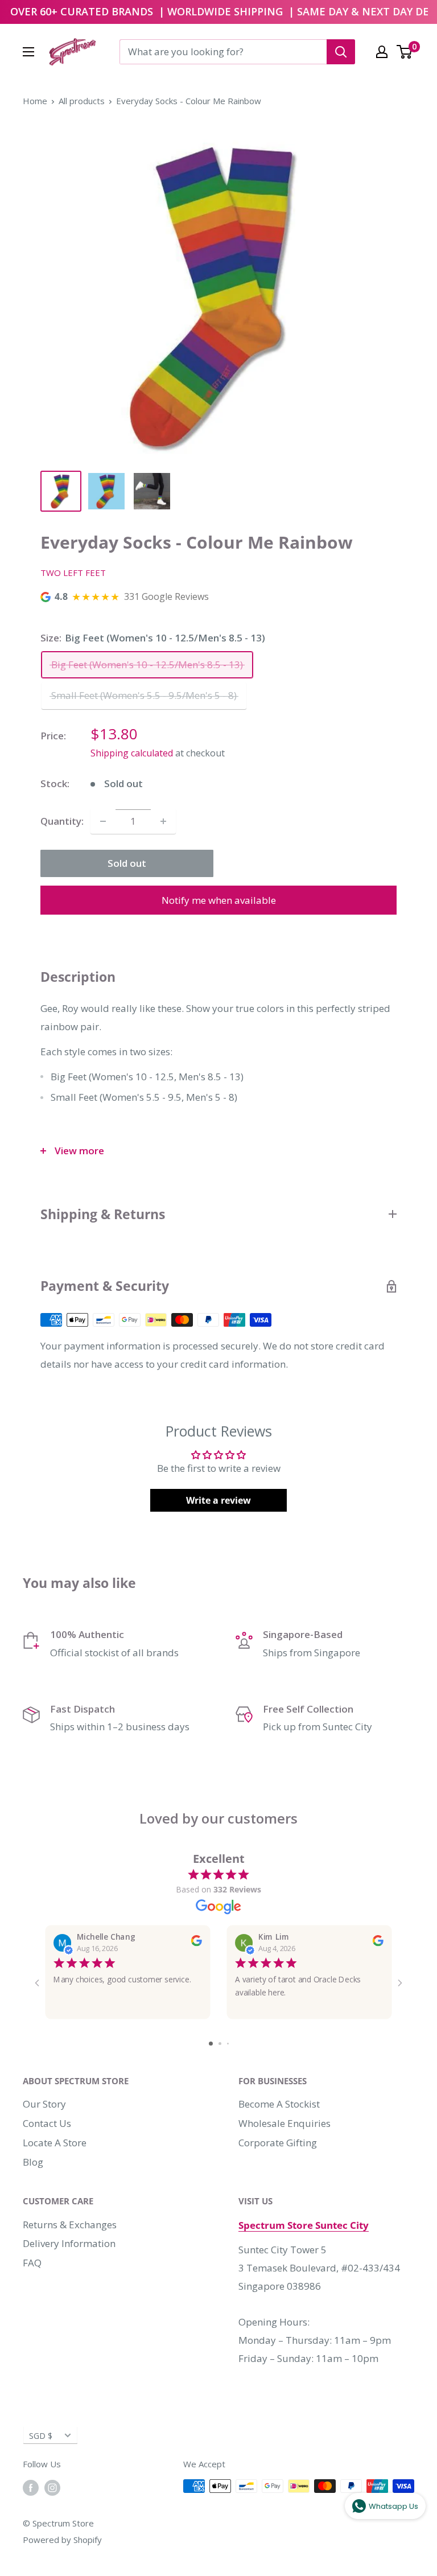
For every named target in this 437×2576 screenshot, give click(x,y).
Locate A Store (55, 2143)
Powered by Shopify (62, 2540)
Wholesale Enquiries (285, 2123)
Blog (33, 2162)
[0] (405, 52)
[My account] (382, 52)
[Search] (341, 52)
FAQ (32, 2263)
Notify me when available (219, 900)
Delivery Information (69, 2243)
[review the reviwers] (197, 1944)
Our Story (44, 2104)
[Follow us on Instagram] (52, 2488)
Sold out (127, 863)
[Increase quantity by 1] (163, 821)
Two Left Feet (73, 573)
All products (82, 101)
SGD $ (41, 2436)
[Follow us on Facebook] (31, 2488)
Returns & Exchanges (70, 2225)
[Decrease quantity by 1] (103, 821)
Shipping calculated (132, 753)
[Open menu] (28, 52)
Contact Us (47, 2123)
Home (35, 101)
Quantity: (62, 821)
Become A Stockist (279, 2104)
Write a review (218, 1500)
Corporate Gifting (278, 2143)
